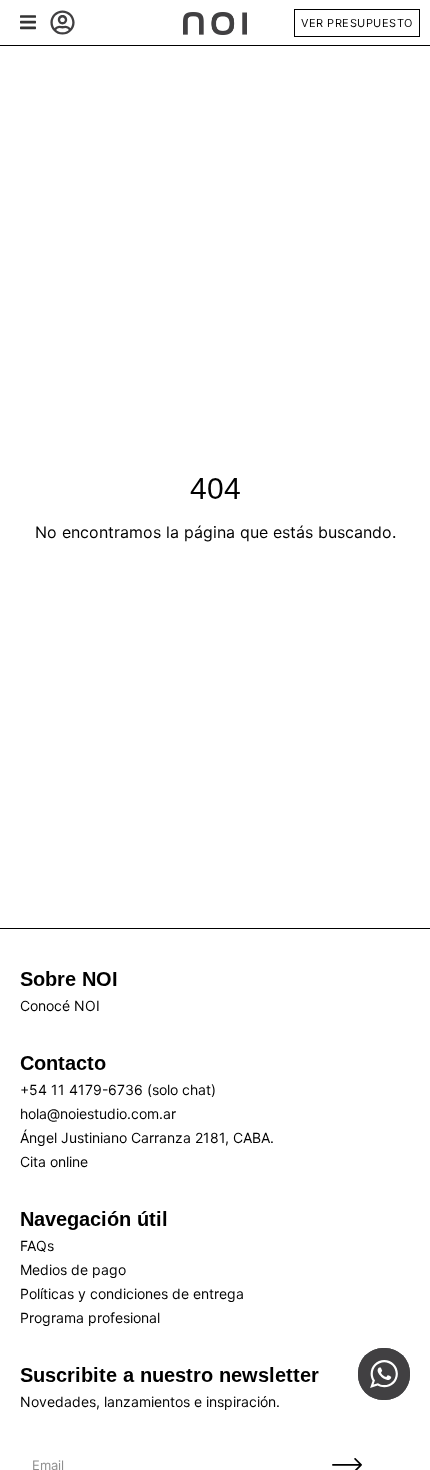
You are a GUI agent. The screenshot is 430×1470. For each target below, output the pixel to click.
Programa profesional (90, 1317)
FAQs (37, 1245)
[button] (27, 22)
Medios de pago (73, 1269)
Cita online (54, 1161)
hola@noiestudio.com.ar (98, 1113)
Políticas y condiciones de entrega (132, 1293)
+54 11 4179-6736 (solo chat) (118, 1089)
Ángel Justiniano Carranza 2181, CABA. (147, 1137)
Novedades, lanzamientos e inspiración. (150, 1401)
